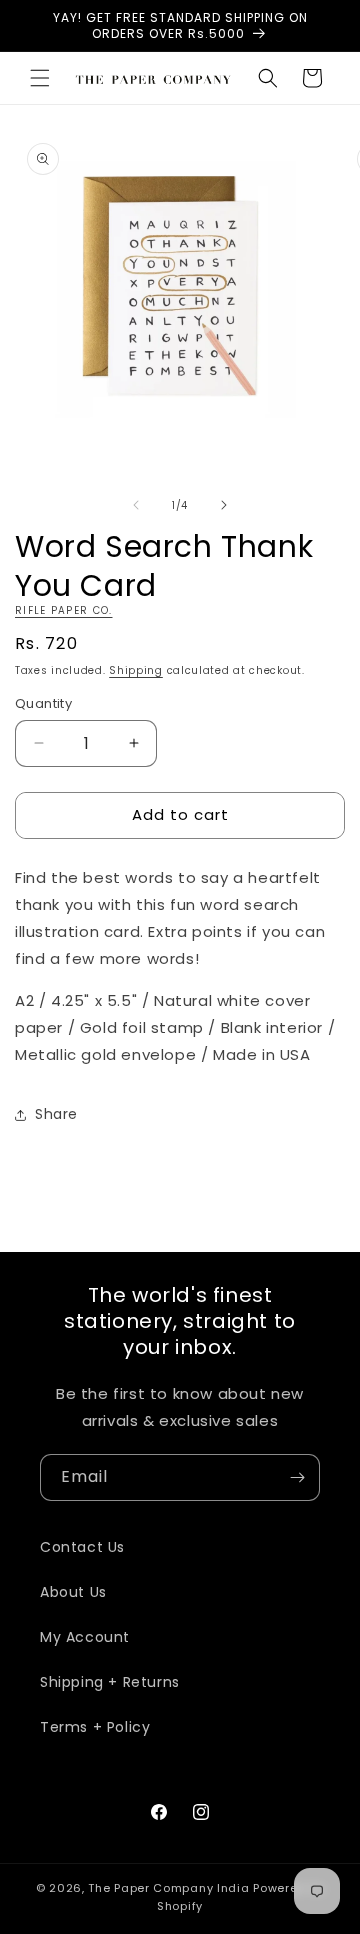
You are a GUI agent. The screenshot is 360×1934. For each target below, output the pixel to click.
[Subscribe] (297, 1477)
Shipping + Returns (110, 1682)
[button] (40, 78)
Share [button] (56, 1114)
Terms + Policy (95, 1727)
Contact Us (82, 1547)
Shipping (136, 670)
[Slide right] (224, 505)
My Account (85, 1637)
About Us (73, 1592)
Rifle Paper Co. (64, 610)
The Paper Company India (168, 1888)
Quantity (43, 703)
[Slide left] (136, 505)
